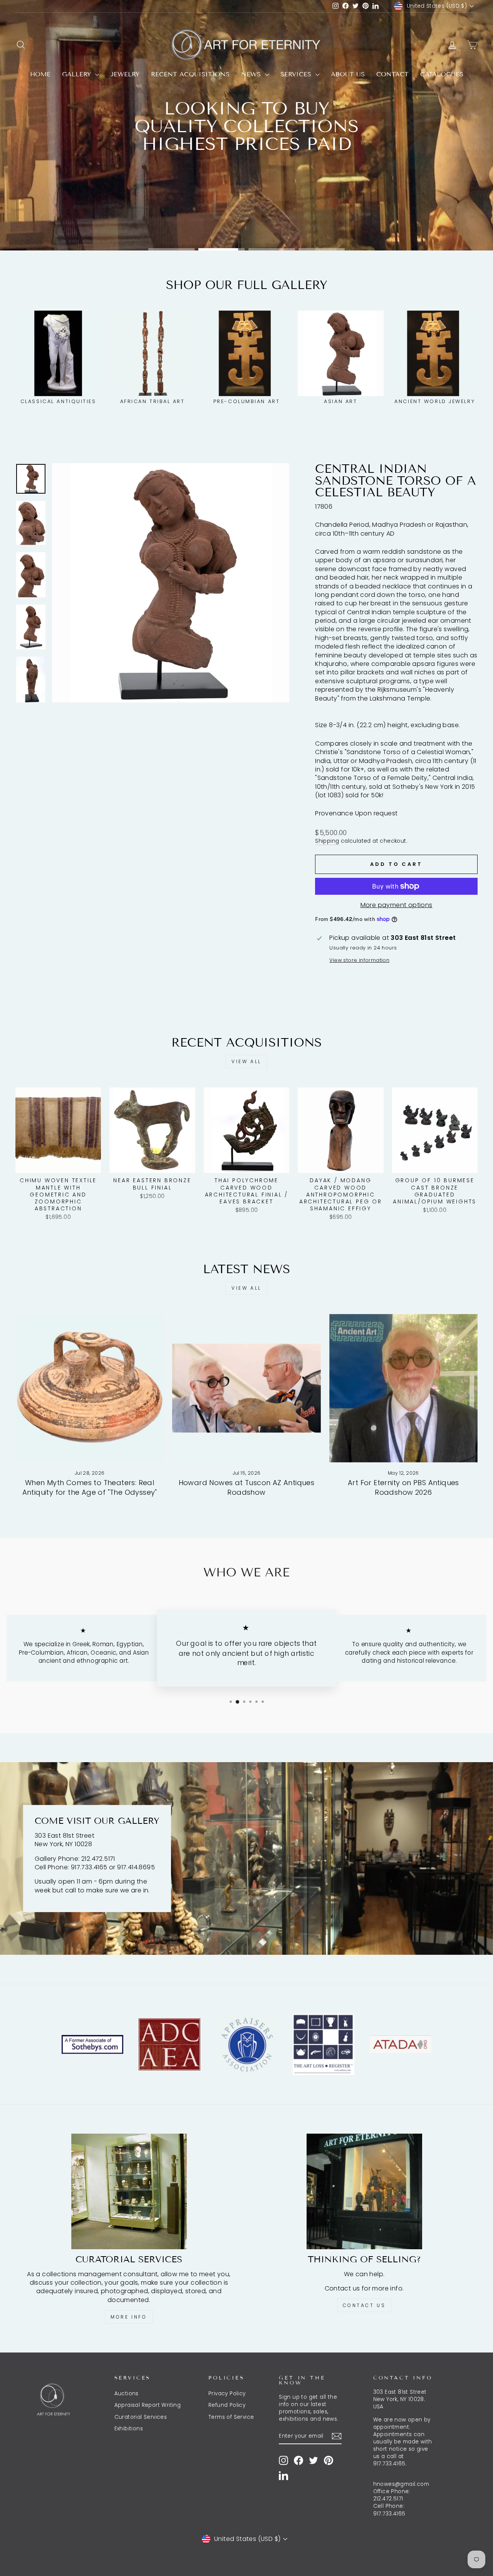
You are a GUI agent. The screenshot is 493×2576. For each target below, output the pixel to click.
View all (246, 1061)
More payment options (397, 905)
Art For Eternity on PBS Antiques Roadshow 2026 (403, 1487)
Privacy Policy (227, 2394)
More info (129, 2317)
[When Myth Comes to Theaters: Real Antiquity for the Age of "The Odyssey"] (90, 1388)
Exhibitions (129, 2429)
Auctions (127, 2394)
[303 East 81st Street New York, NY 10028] (246, 1858)
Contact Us (364, 2305)
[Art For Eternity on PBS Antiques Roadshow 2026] (403, 1388)
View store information (359, 960)
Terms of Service (231, 2417)
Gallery (78, 74)
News (252, 74)
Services (297, 74)
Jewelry (125, 74)
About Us (348, 74)
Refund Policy (227, 2405)
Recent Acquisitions (190, 74)
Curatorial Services (141, 2417)
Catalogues (442, 74)
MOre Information (245, 226)
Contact (392, 74)
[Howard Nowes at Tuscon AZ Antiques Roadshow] (246, 1388)
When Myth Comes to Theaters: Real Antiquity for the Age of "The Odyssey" (90, 1487)
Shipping (327, 841)
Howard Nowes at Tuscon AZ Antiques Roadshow (247, 1487)
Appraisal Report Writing (148, 2405)
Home (40, 74)
